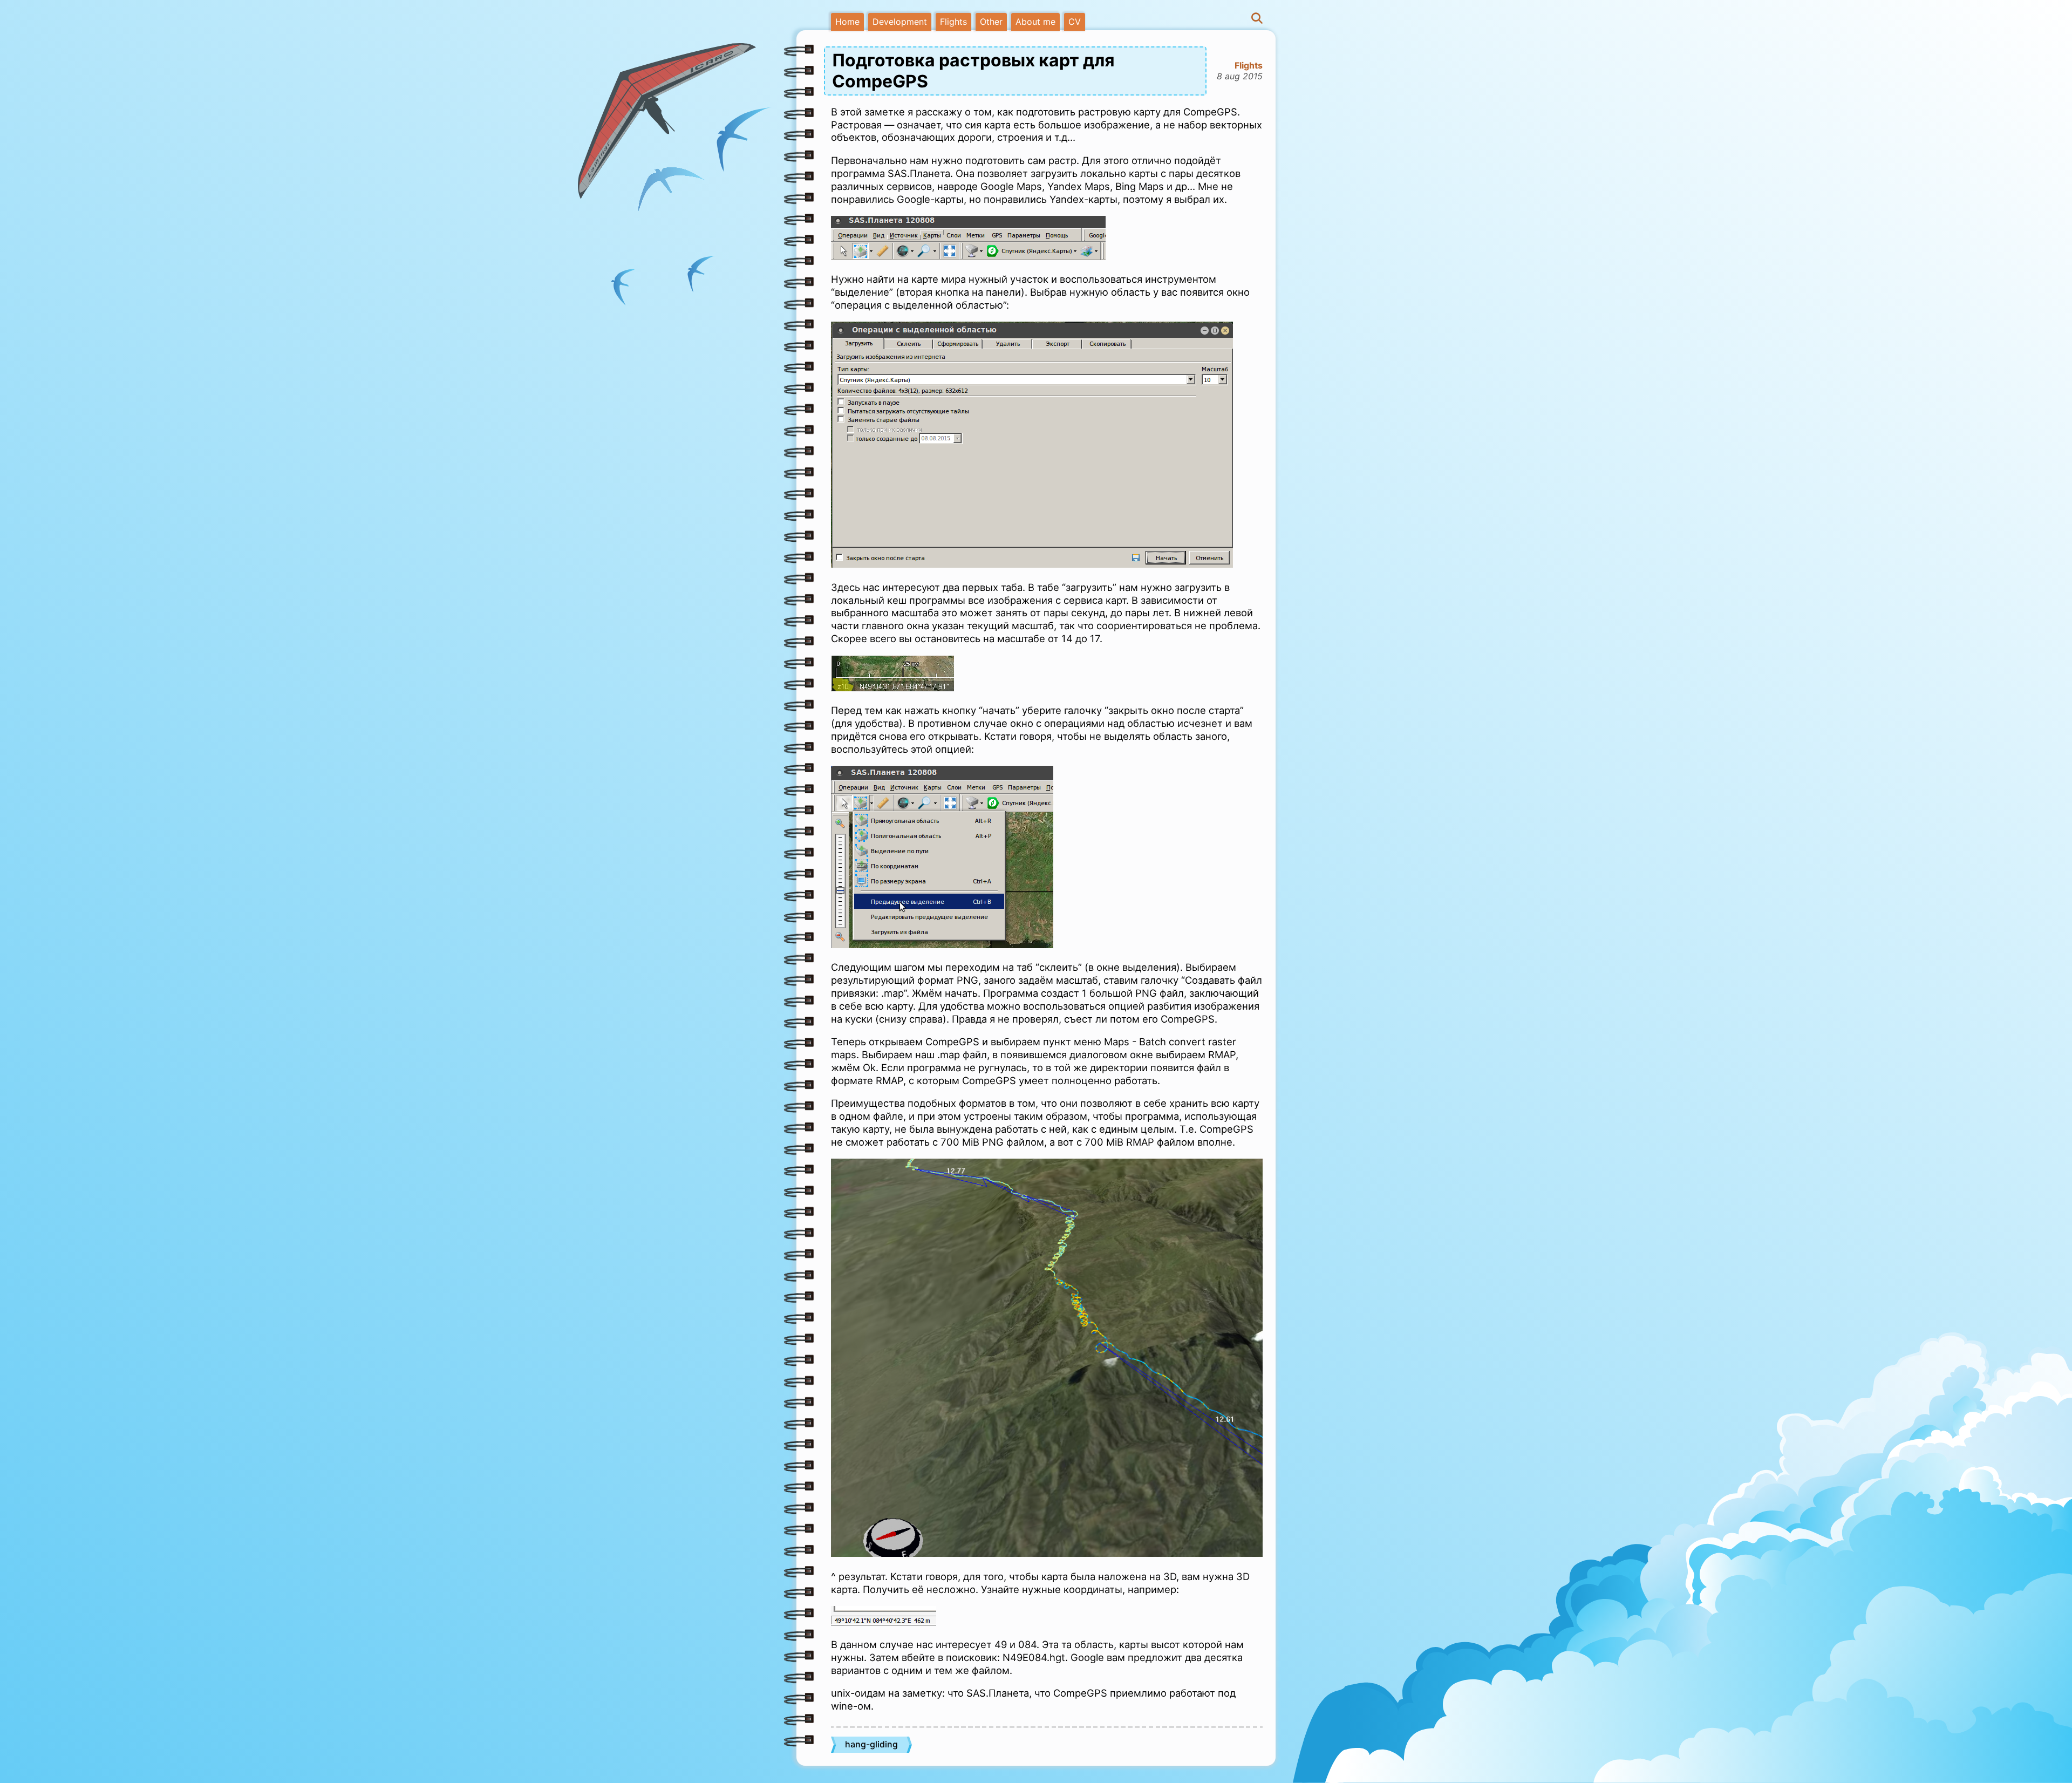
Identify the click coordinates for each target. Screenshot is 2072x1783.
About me (1035, 22)
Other (991, 22)
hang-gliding (871, 1744)
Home (847, 22)
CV (1075, 22)
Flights (953, 22)
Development (900, 22)
